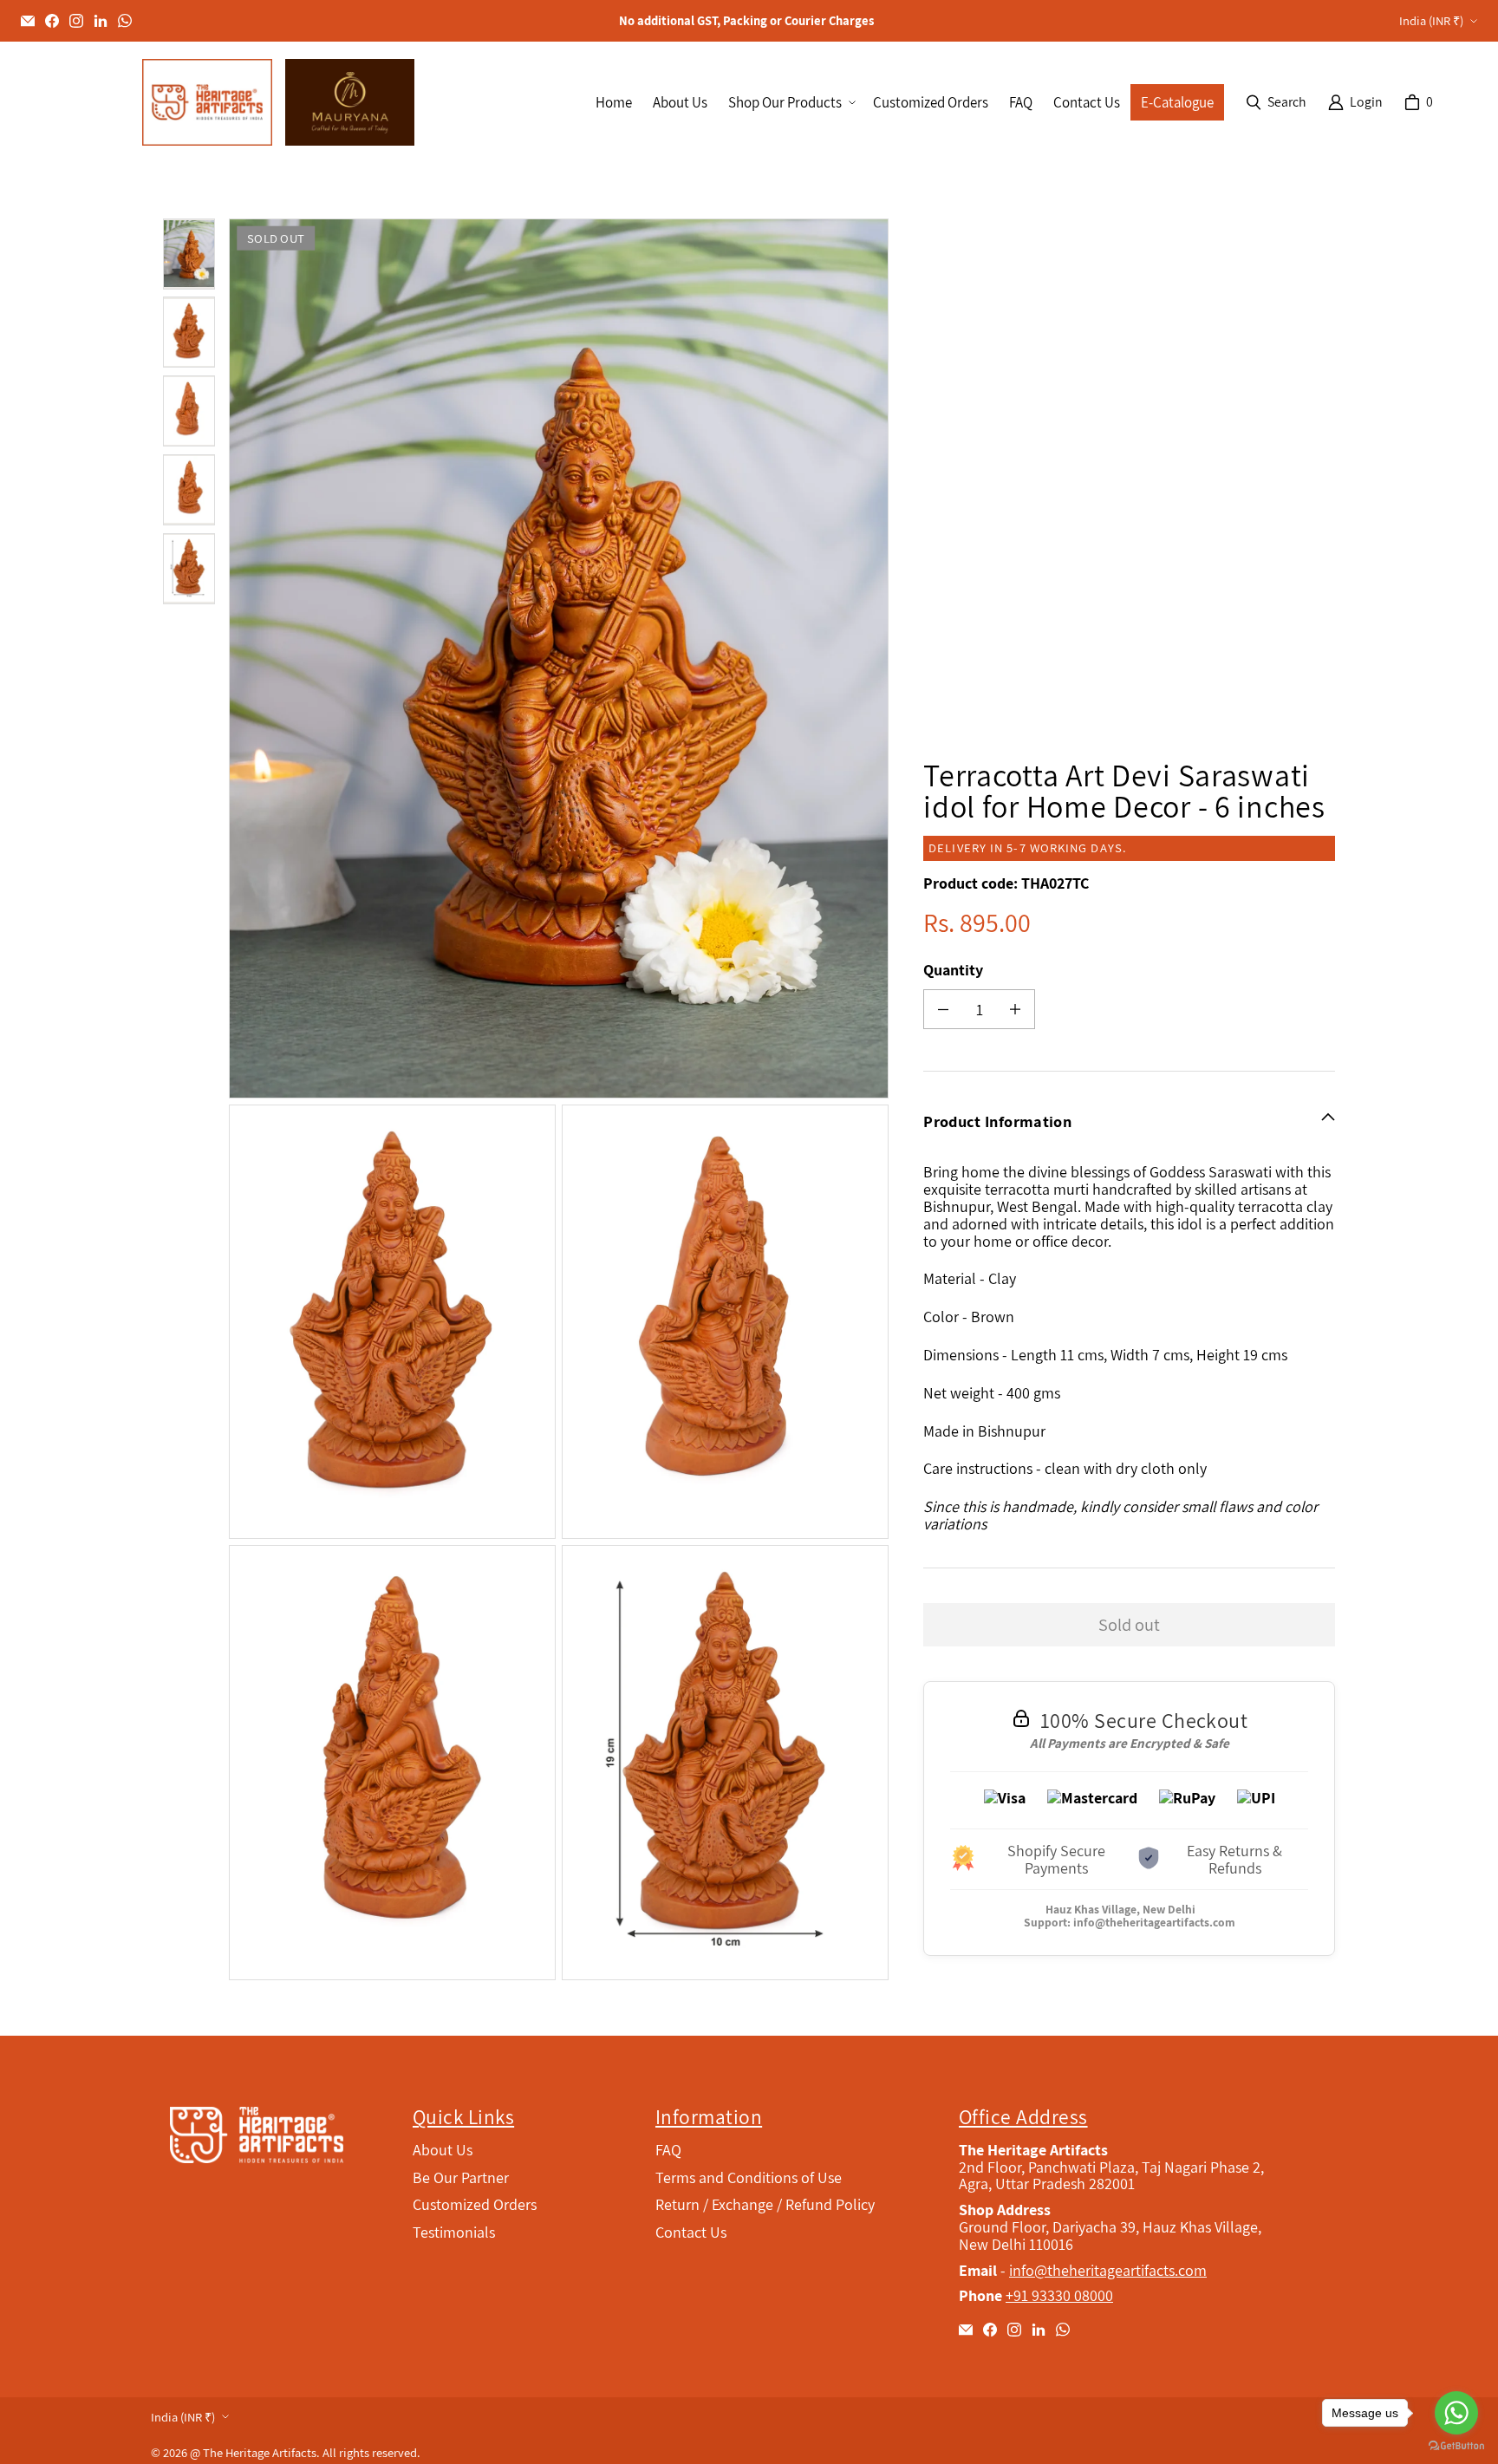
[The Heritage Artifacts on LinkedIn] (101, 21)
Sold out (1129, 1624)
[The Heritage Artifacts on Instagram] (76, 21)
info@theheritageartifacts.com (1154, 1922)
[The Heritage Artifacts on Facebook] (52, 21)
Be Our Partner (461, 2177)
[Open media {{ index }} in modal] (559, 659)
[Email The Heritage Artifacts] (28, 21)
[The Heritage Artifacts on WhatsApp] (125, 21)
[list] (562, 1099)
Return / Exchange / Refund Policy (765, 2204)
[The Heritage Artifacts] (207, 102)
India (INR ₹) (1431, 20)
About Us (443, 2150)
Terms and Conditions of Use (749, 2177)
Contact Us (691, 2232)
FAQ (668, 2150)
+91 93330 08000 (1059, 2295)
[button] (790, 103)
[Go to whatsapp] (1456, 2413)
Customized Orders (475, 2204)
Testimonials (454, 2232)
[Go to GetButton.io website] (1456, 2446)
